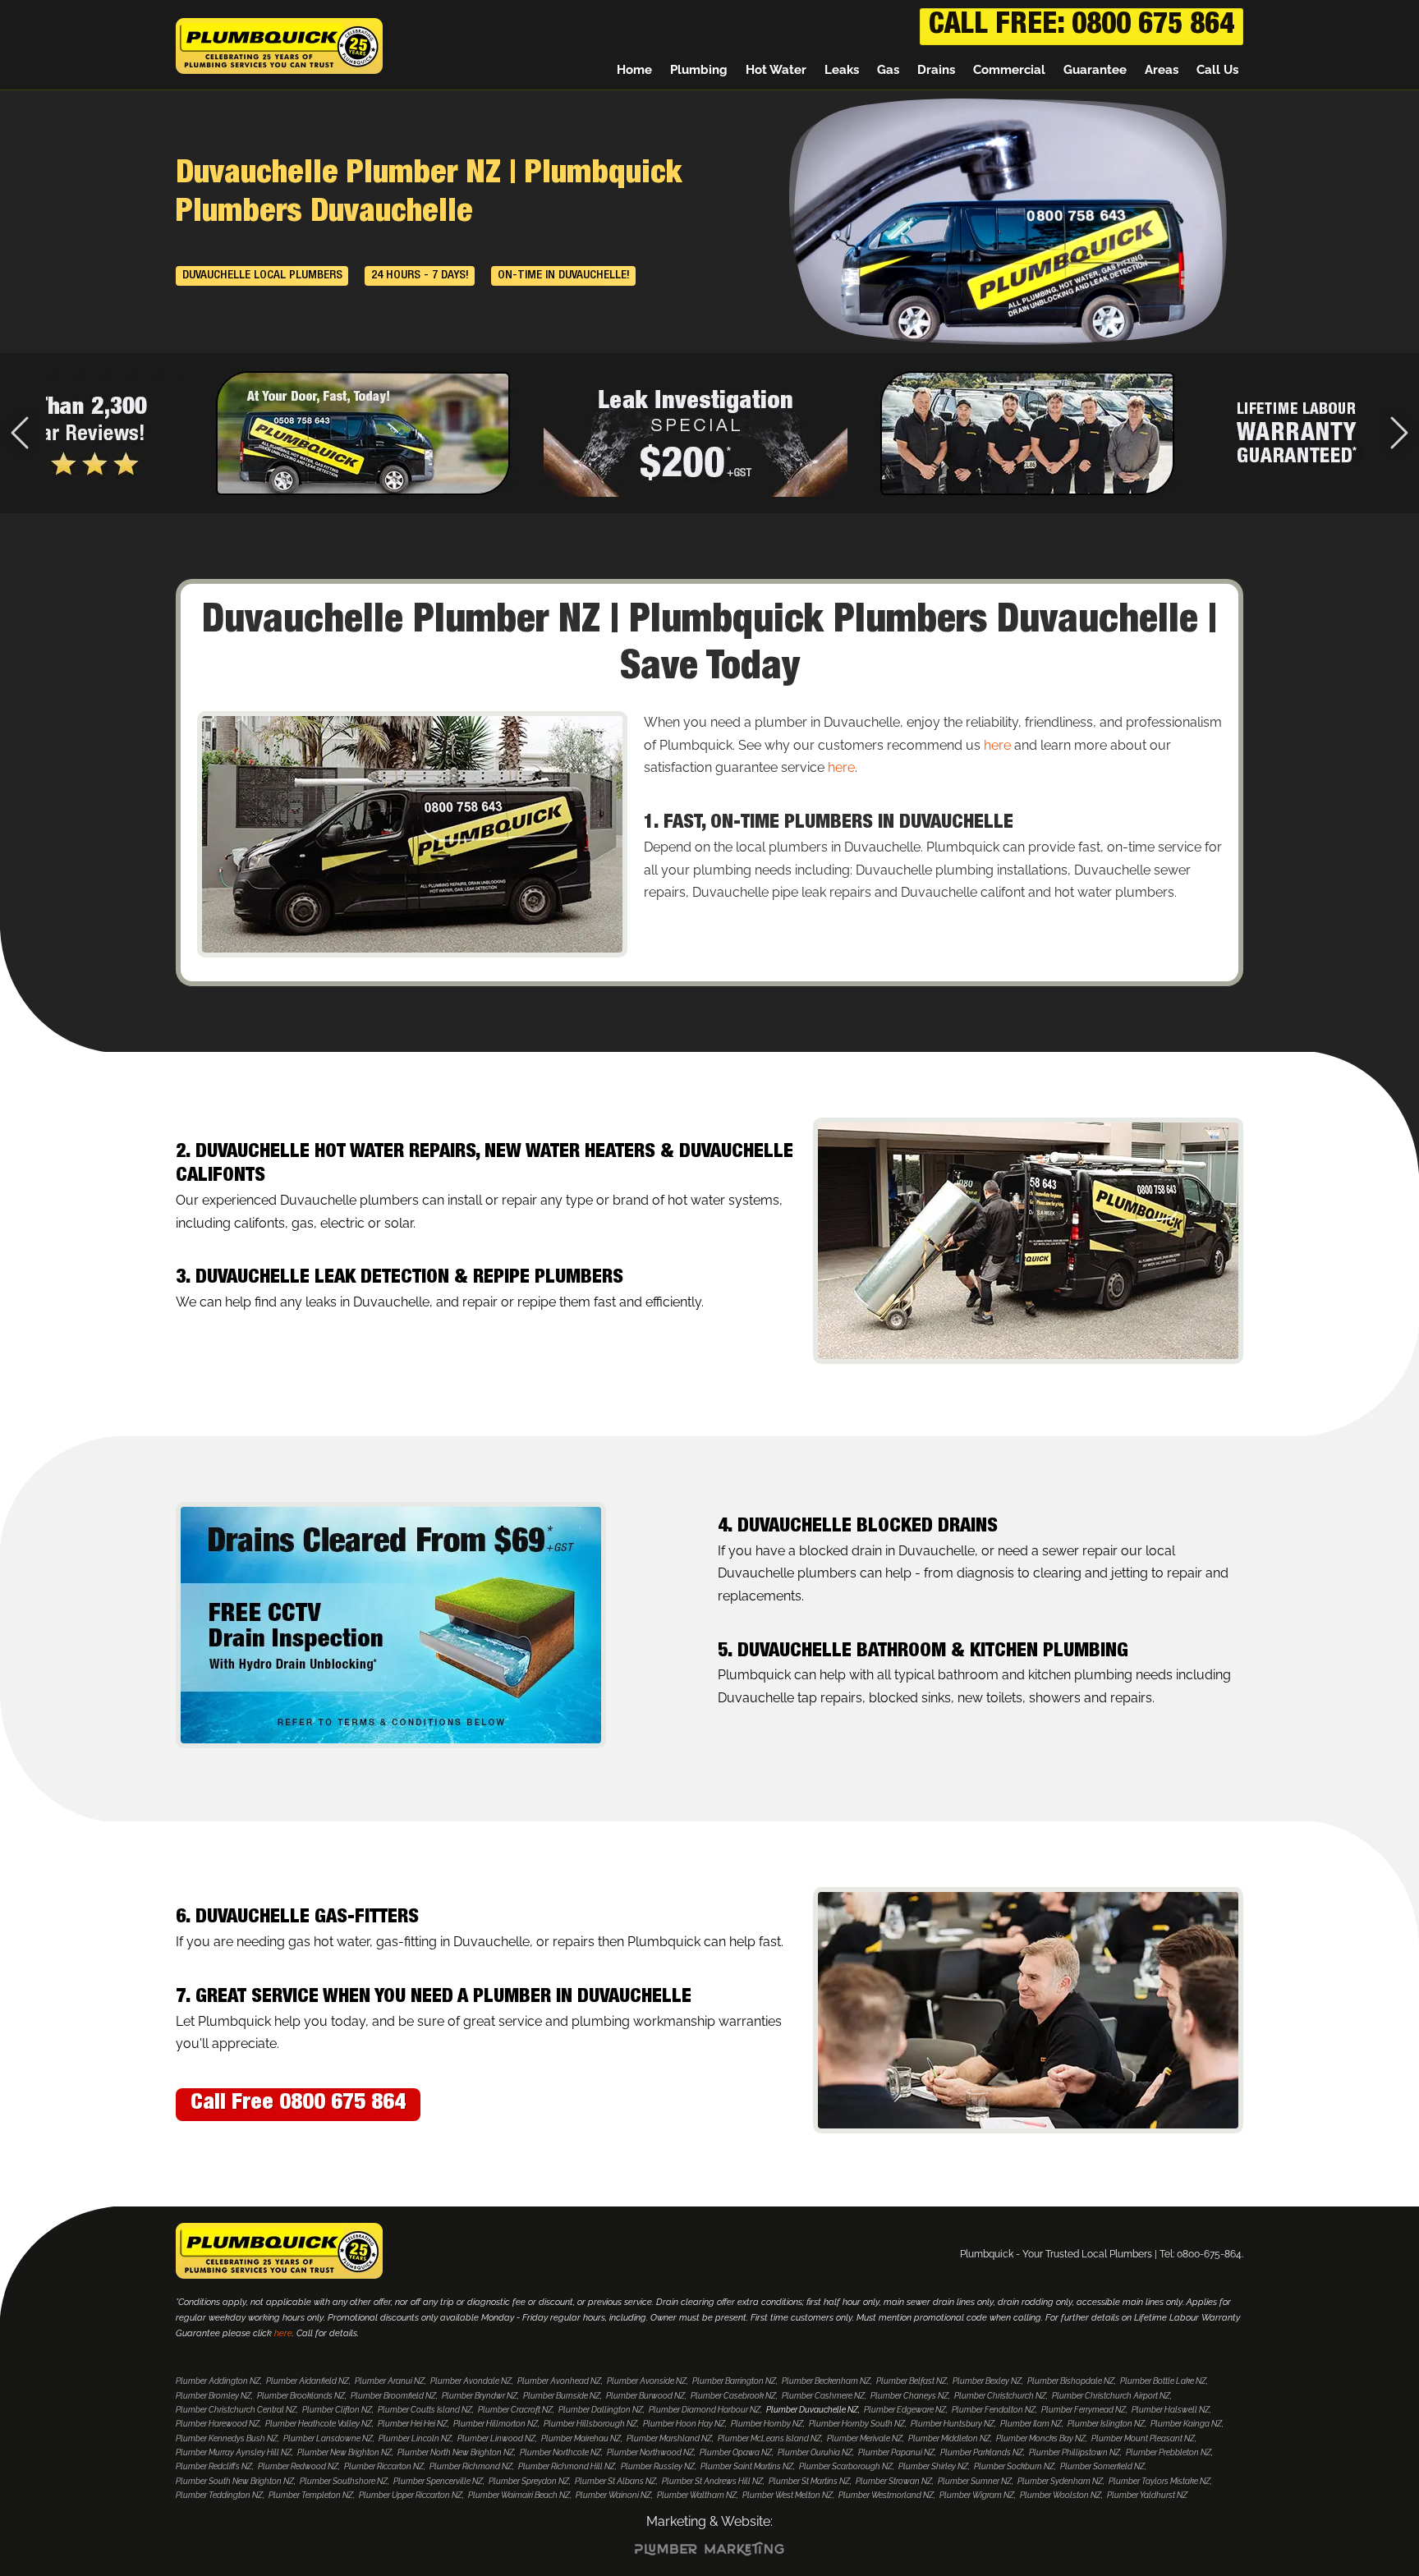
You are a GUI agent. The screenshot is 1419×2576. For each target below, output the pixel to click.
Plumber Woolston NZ (1061, 2495)
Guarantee (1095, 70)
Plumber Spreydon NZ (529, 2481)
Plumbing (699, 70)
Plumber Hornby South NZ (857, 2424)
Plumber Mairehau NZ (581, 2438)
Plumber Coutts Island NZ (425, 2410)
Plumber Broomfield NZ (393, 2396)
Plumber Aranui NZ (390, 2381)
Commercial (1009, 70)
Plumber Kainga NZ (1186, 2424)
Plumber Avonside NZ (647, 2381)
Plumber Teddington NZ (219, 2495)
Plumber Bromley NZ (214, 2396)
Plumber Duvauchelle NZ (812, 2410)
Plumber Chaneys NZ (909, 2396)
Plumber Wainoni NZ (613, 2495)
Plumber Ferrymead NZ (1084, 2410)
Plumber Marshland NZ (669, 2438)
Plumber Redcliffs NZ (214, 2466)
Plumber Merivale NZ (865, 2438)
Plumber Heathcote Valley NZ (319, 2424)
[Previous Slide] (20, 433)
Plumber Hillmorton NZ (496, 2424)
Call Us (1217, 70)
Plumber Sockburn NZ (1014, 2466)
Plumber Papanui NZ (896, 2452)
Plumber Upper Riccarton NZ (411, 2495)
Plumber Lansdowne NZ (328, 2438)
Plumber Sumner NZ (975, 2481)
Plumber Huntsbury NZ (953, 2424)
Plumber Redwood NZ (298, 2466)
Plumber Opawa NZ (736, 2452)
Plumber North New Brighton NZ (456, 2452)
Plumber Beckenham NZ (826, 2381)
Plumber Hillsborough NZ (590, 2424)
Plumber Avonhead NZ (559, 2381)
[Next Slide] (1399, 433)
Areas (1162, 70)
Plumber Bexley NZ (987, 2381)
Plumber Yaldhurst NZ (1147, 2495)
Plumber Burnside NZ (562, 2396)
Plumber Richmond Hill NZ (567, 2466)
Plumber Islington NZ (1106, 2424)
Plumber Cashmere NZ (823, 2396)
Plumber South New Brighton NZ (235, 2481)
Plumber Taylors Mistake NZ (1160, 2481)
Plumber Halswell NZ (1171, 2410)
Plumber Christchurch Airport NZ (1111, 2396)
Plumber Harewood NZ (218, 2424)
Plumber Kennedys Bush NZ (227, 2438)
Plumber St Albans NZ (615, 2481)
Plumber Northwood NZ (650, 2452)
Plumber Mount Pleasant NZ (1143, 2438)
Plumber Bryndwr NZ (480, 2396)
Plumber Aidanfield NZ (308, 2381)
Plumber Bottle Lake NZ (1163, 2381)
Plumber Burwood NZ (645, 2396)
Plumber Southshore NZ (344, 2481)
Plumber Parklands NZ (982, 2452)
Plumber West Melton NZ (788, 2495)
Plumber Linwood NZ (496, 2438)
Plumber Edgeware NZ (905, 2410)
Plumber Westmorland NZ (886, 2495)
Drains (936, 70)
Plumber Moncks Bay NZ (1041, 2438)
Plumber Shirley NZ (933, 2466)
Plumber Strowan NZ (894, 2481)
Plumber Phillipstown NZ (1075, 2452)
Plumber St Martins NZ (809, 2481)
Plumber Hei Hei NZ (413, 2424)
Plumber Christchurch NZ (1000, 2396)
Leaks (842, 70)
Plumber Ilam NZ (1031, 2424)
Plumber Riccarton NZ (384, 2466)
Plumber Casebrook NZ (733, 2396)
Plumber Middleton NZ (949, 2438)
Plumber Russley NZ (658, 2466)
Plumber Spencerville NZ (438, 2481)
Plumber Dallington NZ (601, 2410)
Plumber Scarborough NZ (846, 2466)
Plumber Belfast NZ (912, 2381)
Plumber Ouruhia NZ (815, 2452)
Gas (888, 70)
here (997, 745)
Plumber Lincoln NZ (415, 2438)
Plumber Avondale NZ (471, 2381)
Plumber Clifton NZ (337, 2410)
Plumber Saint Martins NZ (747, 2466)
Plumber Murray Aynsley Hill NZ (234, 2452)
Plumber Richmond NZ (471, 2466)
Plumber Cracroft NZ (515, 2410)
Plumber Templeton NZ (311, 2495)
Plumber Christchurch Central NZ (236, 2410)
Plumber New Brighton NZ (344, 2452)
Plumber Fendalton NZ (994, 2410)
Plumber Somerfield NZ (1102, 2466)
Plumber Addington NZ (218, 2381)
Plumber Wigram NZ (977, 2495)
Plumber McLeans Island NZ (769, 2438)
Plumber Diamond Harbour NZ (705, 2410)
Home (634, 70)
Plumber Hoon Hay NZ (684, 2424)
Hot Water (776, 70)
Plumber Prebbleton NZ (1169, 2452)
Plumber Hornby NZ (767, 2424)
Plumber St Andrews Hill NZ (712, 2481)
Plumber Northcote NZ (560, 2452)
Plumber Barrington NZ (734, 2381)
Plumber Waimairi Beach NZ (519, 2495)
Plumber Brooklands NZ (301, 2396)
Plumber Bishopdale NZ (1071, 2381)
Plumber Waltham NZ (697, 2495)
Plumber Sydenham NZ (1060, 2481)
